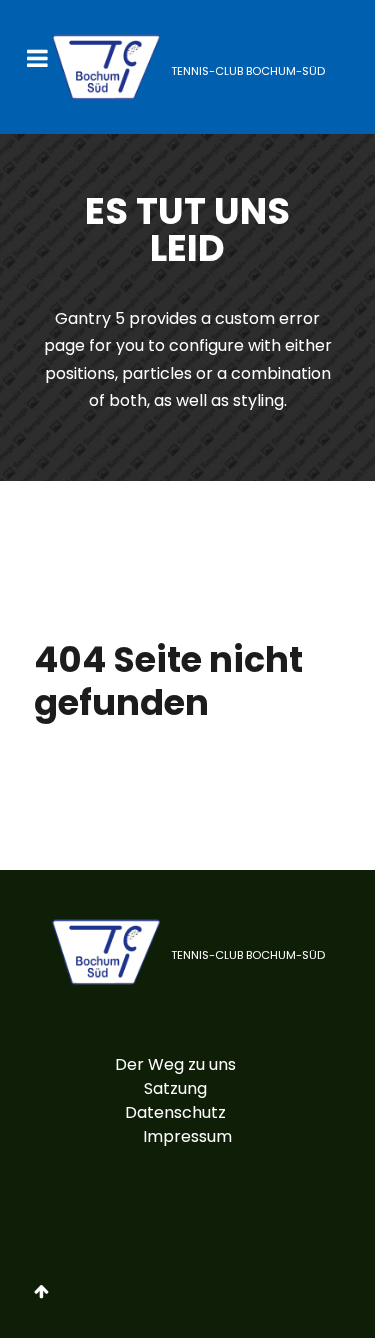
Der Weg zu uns (175, 1064)
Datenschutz (175, 1112)
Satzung (175, 1088)
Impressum (187, 1136)
